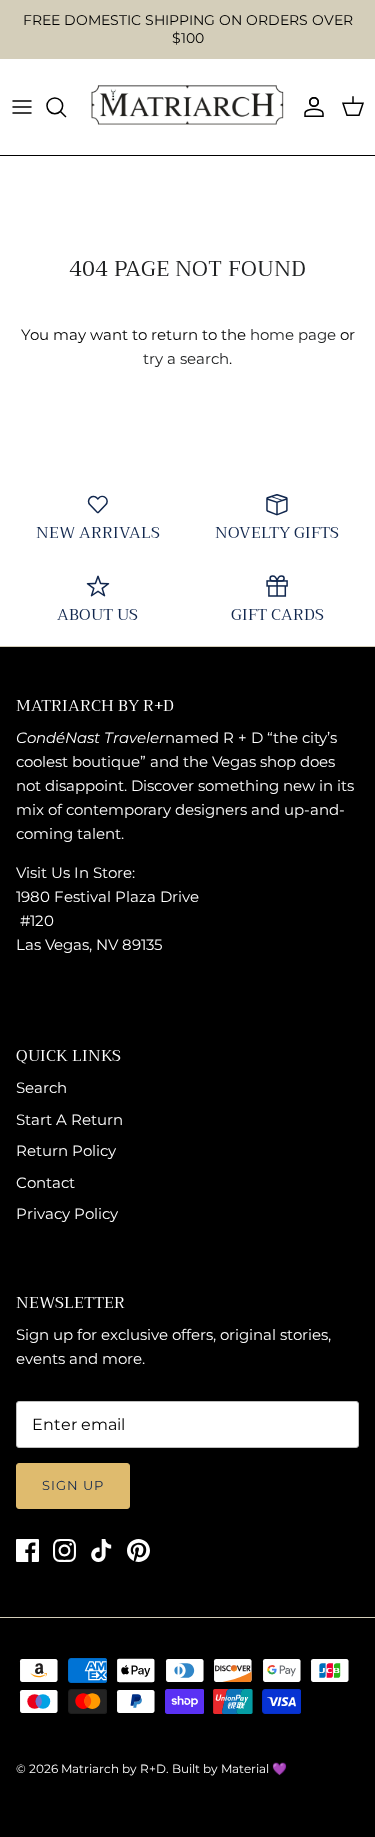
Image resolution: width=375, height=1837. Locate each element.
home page (293, 334)
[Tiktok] (101, 1550)
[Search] (66, 107)
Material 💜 (254, 1768)
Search (41, 1087)
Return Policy (66, 1150)
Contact (45, 1182)
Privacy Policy (67, 1213)
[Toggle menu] (22, 107)
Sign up (73, 1485)
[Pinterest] (138, 1550)
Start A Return (69, 1119)
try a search (186, 358)
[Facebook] (27, 1550)
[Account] (309, 107)
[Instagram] (64, 1550)
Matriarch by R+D (113, 1768)
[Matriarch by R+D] (187, 107)
